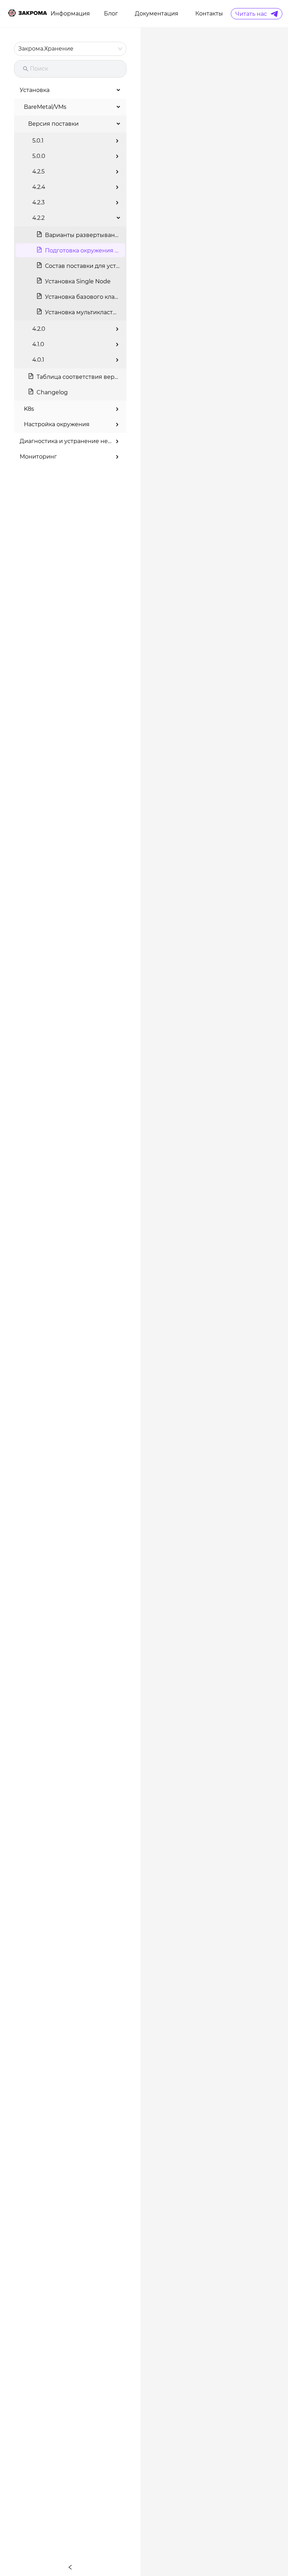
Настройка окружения (57, 424)
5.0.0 (39, 156)
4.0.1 (38, 360)
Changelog (52, 392)
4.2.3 (38, 202)
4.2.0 (39, 329)
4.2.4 (39, 187)
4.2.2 (38, 218)
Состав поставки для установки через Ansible (112, 266)
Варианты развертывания (84, 235)
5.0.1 (38, 141)
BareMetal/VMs (45, 107)
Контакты (209, 14)
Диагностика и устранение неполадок (76, 441)
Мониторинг (38, 457)
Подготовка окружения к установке (97, 251)
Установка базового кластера (88, 297)
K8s (29, 409)
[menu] (140, 14)
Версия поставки (53, 124)
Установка (35, 90)
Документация (157, 14)
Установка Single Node (78, 281)
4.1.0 (38, 344)
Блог (111, 14)
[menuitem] (70, 14)
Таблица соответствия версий (81, 377)
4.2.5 (38, 172)
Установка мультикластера (84, 312)
